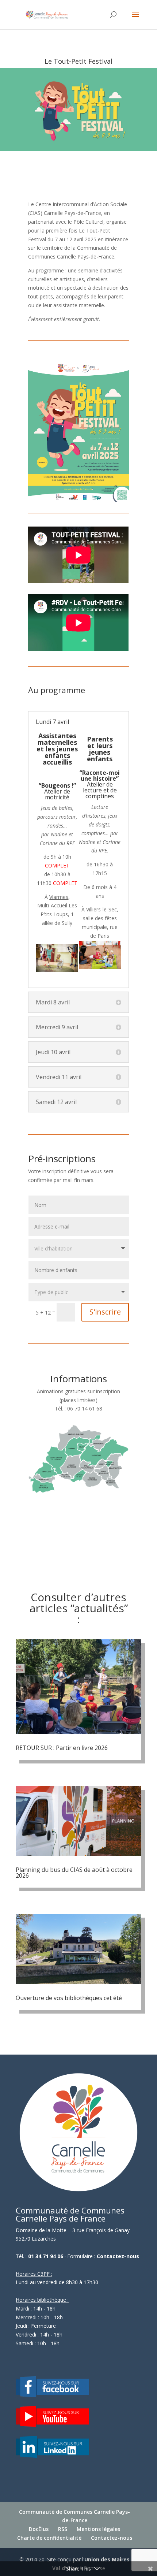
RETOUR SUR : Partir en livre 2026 (62, 1748)
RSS (63, 2529)
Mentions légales (98, 2529)
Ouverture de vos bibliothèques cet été (69, 1998)
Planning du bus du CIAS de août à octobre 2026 (74, 1873)
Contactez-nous (118, 2256)
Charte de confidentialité (49, 2538)
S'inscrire (105, 1312)
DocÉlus (39, 2529)
